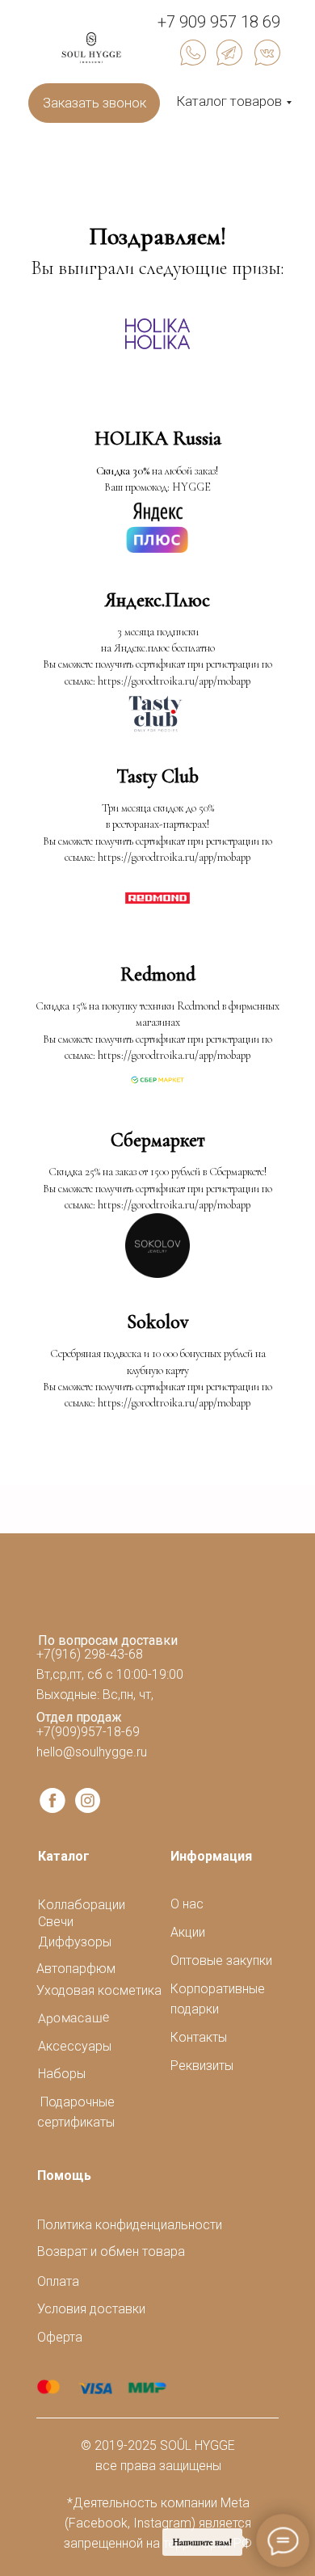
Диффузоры (75, 1942)
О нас (187, 1904)
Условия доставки (91, 2309)
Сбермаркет (158, 1140)
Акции (188, 1932)
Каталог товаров (229, 101)
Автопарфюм (76, 1969)
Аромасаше (74, 2018)
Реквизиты (202, 2066)
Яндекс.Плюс (157, 600)
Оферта (60, 2337)
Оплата (58, 2281)
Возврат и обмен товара (111, 2251)
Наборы (62, 2074)
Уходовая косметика (99, 1990)
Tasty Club (157, 776)
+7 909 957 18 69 (219, 22)
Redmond (158, 974)
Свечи (56, 1922)
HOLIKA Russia (158, 438)
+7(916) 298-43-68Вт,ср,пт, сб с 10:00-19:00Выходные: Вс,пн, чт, (110, 1674)
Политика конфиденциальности (130, 2225)
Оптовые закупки (221, 1960)
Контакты (199, 2037)
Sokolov (157, 1322)
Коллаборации (82, 1905)
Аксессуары (75, 2046)
